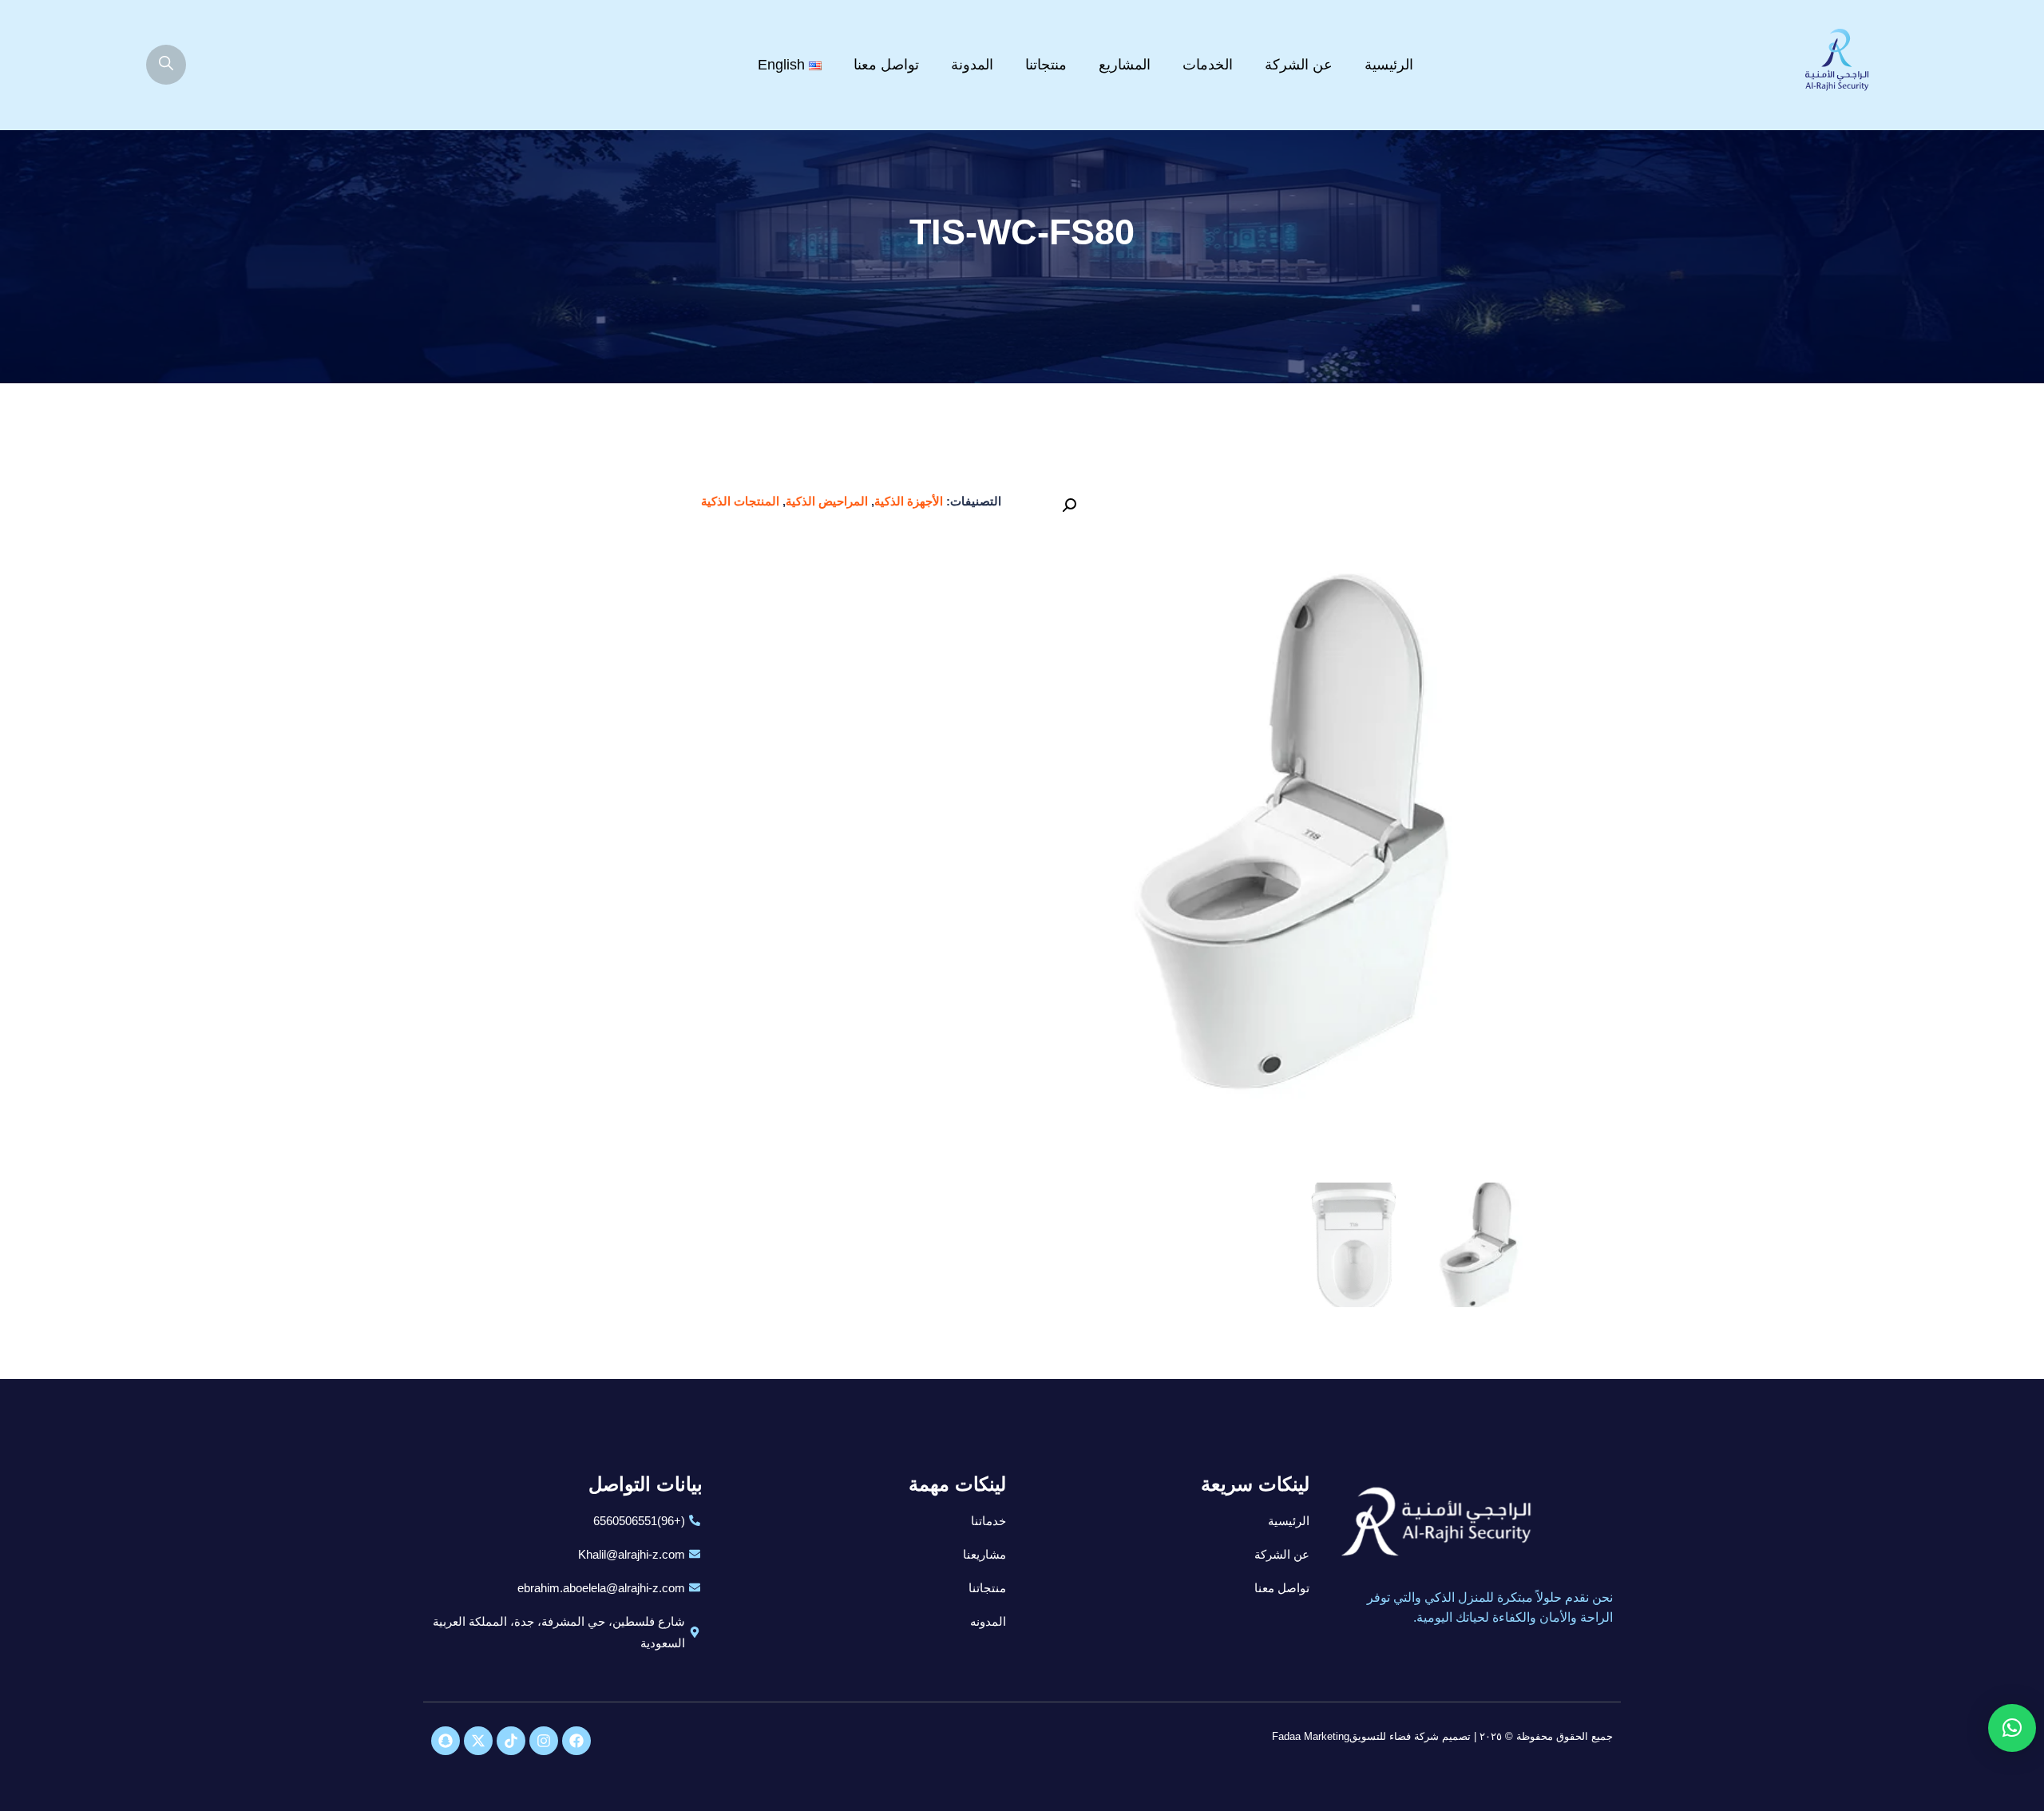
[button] (1069, 505)
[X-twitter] (478, 1741)
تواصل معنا (886, 65)
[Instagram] (544, 1741)
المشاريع (1125, 65)
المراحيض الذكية (827, 501)
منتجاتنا (1046, 65)
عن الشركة (1299, 65)
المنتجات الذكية (740, 501)
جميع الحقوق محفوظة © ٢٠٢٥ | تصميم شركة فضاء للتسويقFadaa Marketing (1442, 1736)
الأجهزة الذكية (909, 501)
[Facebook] (576, 1741)
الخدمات (1208, 65)
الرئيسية (1389, 65)
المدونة (972, 65)
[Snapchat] (446, 1741)
